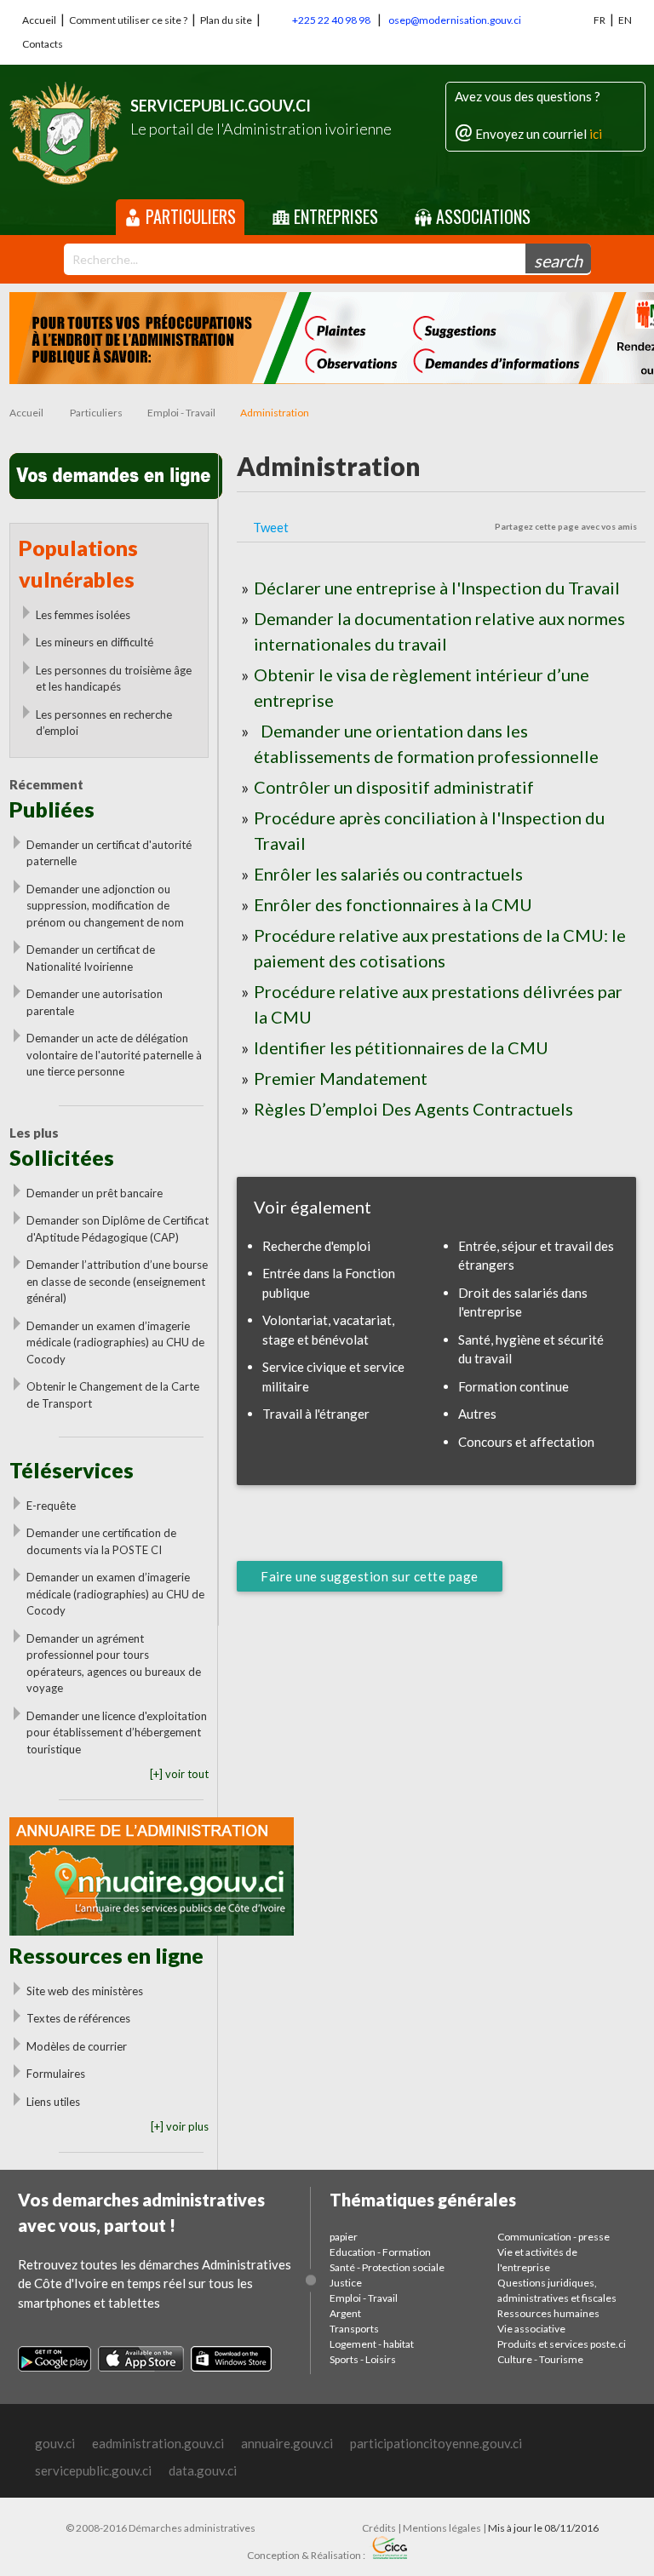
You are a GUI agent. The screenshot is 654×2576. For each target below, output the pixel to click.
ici (596, 134)
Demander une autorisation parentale (95, 1002)
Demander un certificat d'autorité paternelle (109, 853)
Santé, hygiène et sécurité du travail (531, 1349)
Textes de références (78, 2018)
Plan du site (226, 20)
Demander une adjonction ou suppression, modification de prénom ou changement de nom (105, 906)
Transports (354, 2329)
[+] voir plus (180, 2126)
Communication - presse (554, 2237)
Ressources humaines (548, 2313)
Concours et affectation (526, 1442)
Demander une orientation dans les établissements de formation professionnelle (426, 743)
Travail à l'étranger (316, 1414)
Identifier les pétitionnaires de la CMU (401, 1047)
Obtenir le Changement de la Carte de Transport (113, 1395)
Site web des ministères (85, 1991)
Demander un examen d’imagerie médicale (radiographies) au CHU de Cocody (115, 1343)
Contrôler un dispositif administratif (394, 787)
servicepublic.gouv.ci (93, 2470)
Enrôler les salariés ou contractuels (388, 874)
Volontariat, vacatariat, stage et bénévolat (328, 1330)
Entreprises (334, 216)
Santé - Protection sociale (387, 2267)
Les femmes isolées (83, 615)
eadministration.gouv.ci (158, 2443)
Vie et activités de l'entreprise (537, 2260)
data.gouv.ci (203, 2470)
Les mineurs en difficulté (95, 642)
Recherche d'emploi (316, 1246)
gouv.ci (55, 2443)
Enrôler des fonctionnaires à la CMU (393, 904)
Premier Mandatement (341, 1078)
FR (599, 20)
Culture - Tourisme (540, 2359)
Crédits (379, 2528)
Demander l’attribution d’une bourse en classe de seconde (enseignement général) (117, 1281)
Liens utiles (53, 2102)
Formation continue (513, 1386)
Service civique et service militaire (333, 1377)
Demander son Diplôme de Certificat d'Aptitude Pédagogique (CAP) (118, 1229)
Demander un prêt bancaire (95, 1193)
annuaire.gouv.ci (287, 2443)
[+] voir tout (179, 1774)
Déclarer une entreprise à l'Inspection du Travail (437, 588)
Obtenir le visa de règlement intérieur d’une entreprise (422, 687)
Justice (346, 2283)
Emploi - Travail (181, 413)
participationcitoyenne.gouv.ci (436, 2443)
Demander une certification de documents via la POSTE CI (101, 1541)
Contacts (43, 44)
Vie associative (531, 2329)
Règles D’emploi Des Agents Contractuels (413, 1109)
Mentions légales (442, 2528)
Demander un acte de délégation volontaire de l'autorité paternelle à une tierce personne (114, 1055)
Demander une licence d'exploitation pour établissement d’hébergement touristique (117, 1733)
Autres (477, 1414)
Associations (481, 216)
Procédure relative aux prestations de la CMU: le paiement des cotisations (440, 948)
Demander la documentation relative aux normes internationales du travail (439, 631)
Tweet (271, 527)
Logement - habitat (372, 2344)
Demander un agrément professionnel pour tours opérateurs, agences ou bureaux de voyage (114, 1664)
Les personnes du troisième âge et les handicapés (114, 679)
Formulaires (56, 2074)
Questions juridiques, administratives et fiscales (557, 2290)
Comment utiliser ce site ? (128, 20)
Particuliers (189, 216)
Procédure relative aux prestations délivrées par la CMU (438, 1004)
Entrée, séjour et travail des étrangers (536, 1256)
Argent (345, 2313)
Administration (275, 413)
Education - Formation (380, 2252)
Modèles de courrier (77, 2046)
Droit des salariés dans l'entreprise (523, 1302)
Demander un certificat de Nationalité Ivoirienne (91, 958)
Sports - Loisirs (363, 2359)
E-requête (51, 1506)
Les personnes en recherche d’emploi (104, 723)
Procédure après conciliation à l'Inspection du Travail (429, 830)
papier (344, 2237)
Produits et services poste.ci (562, 2344)
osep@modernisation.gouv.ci (455, 20)
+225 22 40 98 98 (331, 20)
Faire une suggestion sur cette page (370, 1576)
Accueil (39, 20)
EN (625, 20)
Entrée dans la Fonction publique (329, 1283)
